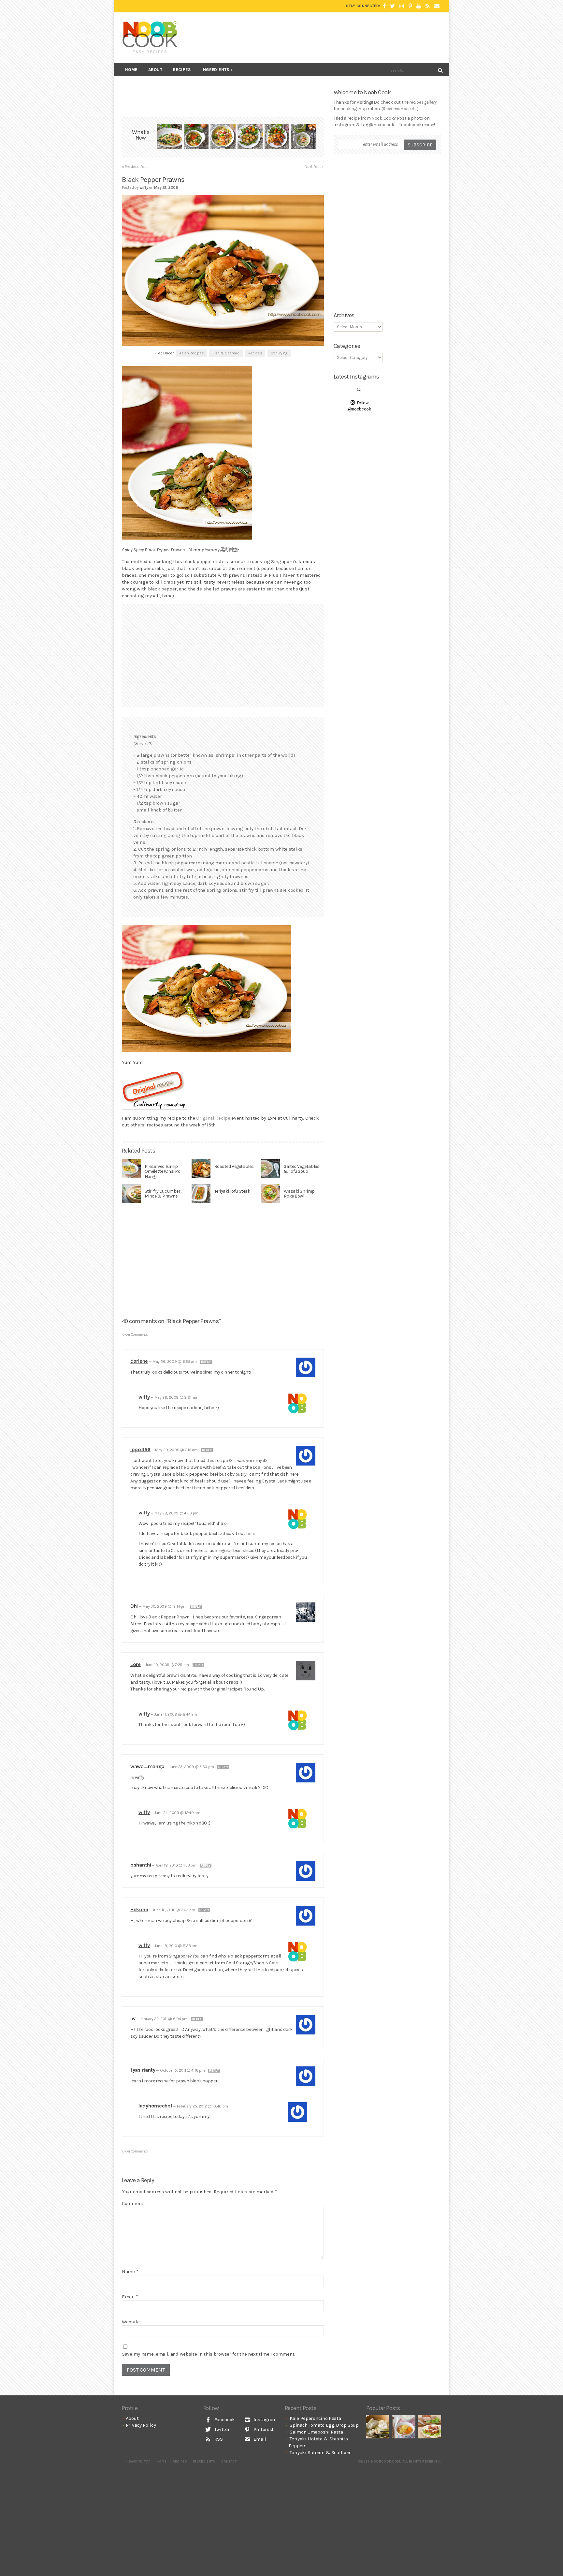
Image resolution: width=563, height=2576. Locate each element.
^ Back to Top (138, 2462)
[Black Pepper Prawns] (223, 453)
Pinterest (263, 2429)
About (155, 70)
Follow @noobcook (360, 406)
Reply (206, 1362)
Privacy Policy (141, 2425)
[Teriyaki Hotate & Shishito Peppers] (250, 137)
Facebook (224, 2420)
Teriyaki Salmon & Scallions (321, 2452)
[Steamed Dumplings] (378, 2427)
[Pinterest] (410, 6)
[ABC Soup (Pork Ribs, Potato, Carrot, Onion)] (404, 2427)
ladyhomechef (155, 2106)
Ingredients (215, 70)
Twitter (221, 2429)
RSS (218, 2439)
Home (131, 70)
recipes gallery (423, 102)
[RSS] (428, 6)
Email (130, 2297)
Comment (133, 2203)
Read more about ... (400, 109)
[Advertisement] (323, 37)
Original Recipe (213, 1118)
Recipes (182, 70)
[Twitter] (392, 6)
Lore (136, 1664)
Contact (229, 2462)
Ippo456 (140, 1449)
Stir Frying (279, 353)
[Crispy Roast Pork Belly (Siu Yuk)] (430, 2427)
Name (130, 2271)
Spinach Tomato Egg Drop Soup (324, 2425)
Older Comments (135, 1335)
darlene (139, 1361)
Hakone (139, 1909)
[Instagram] (402, 6)
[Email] (437, 6)
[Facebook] (384, 6)
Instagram (264, 2420)
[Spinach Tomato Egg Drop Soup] (196, 137)
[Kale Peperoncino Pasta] (169, 137)
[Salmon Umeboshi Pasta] (223, 137)
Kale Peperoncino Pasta (315, 2418)
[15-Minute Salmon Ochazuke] (304, 137)
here (251, 1534)
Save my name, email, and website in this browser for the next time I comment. (209, 2354)
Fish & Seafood (226, 353)
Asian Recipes (191, 353)
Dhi (134, 1606)
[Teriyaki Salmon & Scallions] (277, 137)
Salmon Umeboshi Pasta (316, 2432)
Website (131, 2322)
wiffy (144, 1397)
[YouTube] (419, 6)
